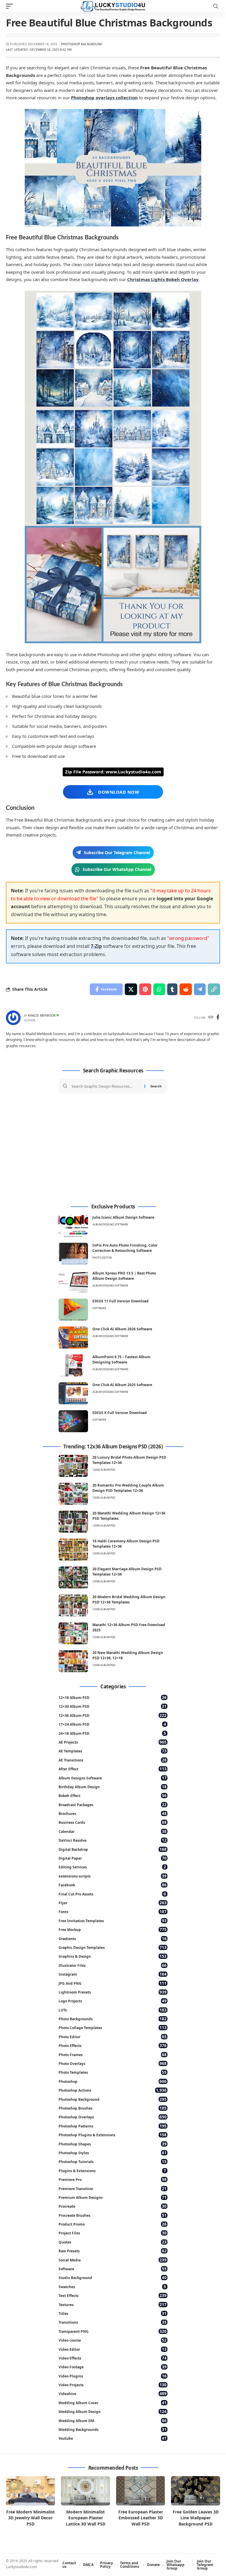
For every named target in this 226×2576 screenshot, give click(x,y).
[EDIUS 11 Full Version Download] (73, 1310)
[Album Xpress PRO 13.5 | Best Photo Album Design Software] (73, 1282)
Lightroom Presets (113, 1992)
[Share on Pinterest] (145, 989)
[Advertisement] (113, 1149)
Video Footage (113, 2367)
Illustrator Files (113, 1965)
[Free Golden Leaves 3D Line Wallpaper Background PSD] (196, 2491)
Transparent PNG (113, 2331)
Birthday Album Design (113, 1787)
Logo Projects (113, 2001)
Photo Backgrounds (113, 2019)
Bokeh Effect (113, 1795)
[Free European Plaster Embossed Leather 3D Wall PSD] (141, 2491)
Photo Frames (113, 2054)
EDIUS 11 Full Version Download (121, 1301)
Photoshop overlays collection (104, 98)
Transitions (113, 2322)
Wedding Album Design (113, 2411)
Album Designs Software (110, 1224)
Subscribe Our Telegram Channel (117, 853)
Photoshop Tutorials (113, 2161)
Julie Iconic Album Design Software (123, 1217)
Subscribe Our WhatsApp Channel (117, 869)
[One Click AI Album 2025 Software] (73, 1393)
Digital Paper (113, 1858)
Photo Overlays (113, 2063)
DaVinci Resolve (113, 1840)
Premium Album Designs (113, 2197)
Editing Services (112, 1867)
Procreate (113, 2206)
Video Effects (113, 2358)
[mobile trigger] (11, 6)
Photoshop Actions (113, 2090)
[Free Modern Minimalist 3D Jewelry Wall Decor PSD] (30, 2491)
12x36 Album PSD (104, 1470)
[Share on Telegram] (200, 989)
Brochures (113, 1813)
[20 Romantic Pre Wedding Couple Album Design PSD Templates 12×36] (73, 1494)
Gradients (113, 1938)
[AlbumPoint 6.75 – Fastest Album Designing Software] (73, 1365)
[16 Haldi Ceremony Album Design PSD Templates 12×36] (73, 1550)
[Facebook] (218, 1018)
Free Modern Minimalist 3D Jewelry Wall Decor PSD (30, 2518)
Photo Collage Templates (113, 2027)
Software (99, 1308)
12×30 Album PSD (113, 1706)
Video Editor (113, 2349)
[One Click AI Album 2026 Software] (73, 1337)
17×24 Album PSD (112, 1724)
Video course (113, 2340)
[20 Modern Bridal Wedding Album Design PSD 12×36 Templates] (73, 1605)
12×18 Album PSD (113, 1697)
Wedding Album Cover (113, 2403)
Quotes (113, 2242)
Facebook (113, 1885)
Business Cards (113, 1822)
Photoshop (113, 2081)
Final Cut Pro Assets (112, 1894)
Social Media (113, 2260)
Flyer (113, 1903)
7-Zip (96, 946)
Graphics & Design (113, 1956)
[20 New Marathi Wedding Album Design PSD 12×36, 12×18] (73, 1661)
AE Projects (113, 1742)
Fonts (113, 1911)
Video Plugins (113, 2376)
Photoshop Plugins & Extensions (113, 2135)
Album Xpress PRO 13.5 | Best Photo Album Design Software (124, 1276)
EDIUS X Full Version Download (120, 1413)
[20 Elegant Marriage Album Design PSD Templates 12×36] (73, 1577)
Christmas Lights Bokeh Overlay (163, 279)
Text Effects (113, 2295)
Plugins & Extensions (112, 2171)
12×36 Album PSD (113, 1715)
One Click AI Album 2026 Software (122, 1329)
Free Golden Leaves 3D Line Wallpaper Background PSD (196, 2518)
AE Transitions (113, 1760)
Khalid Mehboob (42, 1015)
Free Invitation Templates (113, 1921)
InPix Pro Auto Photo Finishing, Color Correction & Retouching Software (125, 1248)
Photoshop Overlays (113, 2117)
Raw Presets (113, 2251)
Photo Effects (113, 2045)
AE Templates (113, 1751)
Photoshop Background (82, 44)
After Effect (113, 1769)
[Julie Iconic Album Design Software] (73, 1226)
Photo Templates (113, 2072)
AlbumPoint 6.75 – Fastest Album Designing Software (121, 1360)
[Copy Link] (214, 989)
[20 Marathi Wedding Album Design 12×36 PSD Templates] (73, 1522)
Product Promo (113, 2224)
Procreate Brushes (113, 2215)
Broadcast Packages (113, 1805)
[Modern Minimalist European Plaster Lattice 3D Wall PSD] (85, 2491)
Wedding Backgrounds (113, 2429)
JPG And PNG (113, 1983)
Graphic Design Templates (113, 1947)
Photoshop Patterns (113, 2126)
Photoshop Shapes (113, 2144)
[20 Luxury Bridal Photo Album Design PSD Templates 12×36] (73, 1466)
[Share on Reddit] (186, 989)
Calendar (113, 1831)
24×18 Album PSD (112, 1733)
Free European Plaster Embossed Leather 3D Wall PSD (141, 2518)
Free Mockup (113, 1929)
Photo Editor (102, 1258)
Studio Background (113, 2277)
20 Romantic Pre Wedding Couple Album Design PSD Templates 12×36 (128, 1488)
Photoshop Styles (113, 2153)
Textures (113, 2304)
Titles (113, 2313)
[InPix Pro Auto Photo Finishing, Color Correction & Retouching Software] (73, 1254)
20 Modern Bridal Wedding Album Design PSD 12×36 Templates (129, 1599)
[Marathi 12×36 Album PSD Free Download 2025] (73, 1633)
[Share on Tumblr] (172, 989)
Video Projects (113, 2385)
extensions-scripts (113, 1876)
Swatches (112, 2287)
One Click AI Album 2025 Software (122, 1385)
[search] (216, 6)
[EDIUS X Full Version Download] (73, 1421)
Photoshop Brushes (113, 2108)
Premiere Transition (113, 2188)
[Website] (211, 1018)
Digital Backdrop (113, 1849)
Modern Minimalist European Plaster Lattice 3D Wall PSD (86, 2518)
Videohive (113, 2393)
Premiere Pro (113, 2179)
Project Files (113, 2233)
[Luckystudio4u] (113, 6)
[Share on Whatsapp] (159, 989)
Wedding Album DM (113, 2420)
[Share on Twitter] (131, 989)
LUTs (113, 2010)
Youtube (113, 2438)
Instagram (113, 1974)
